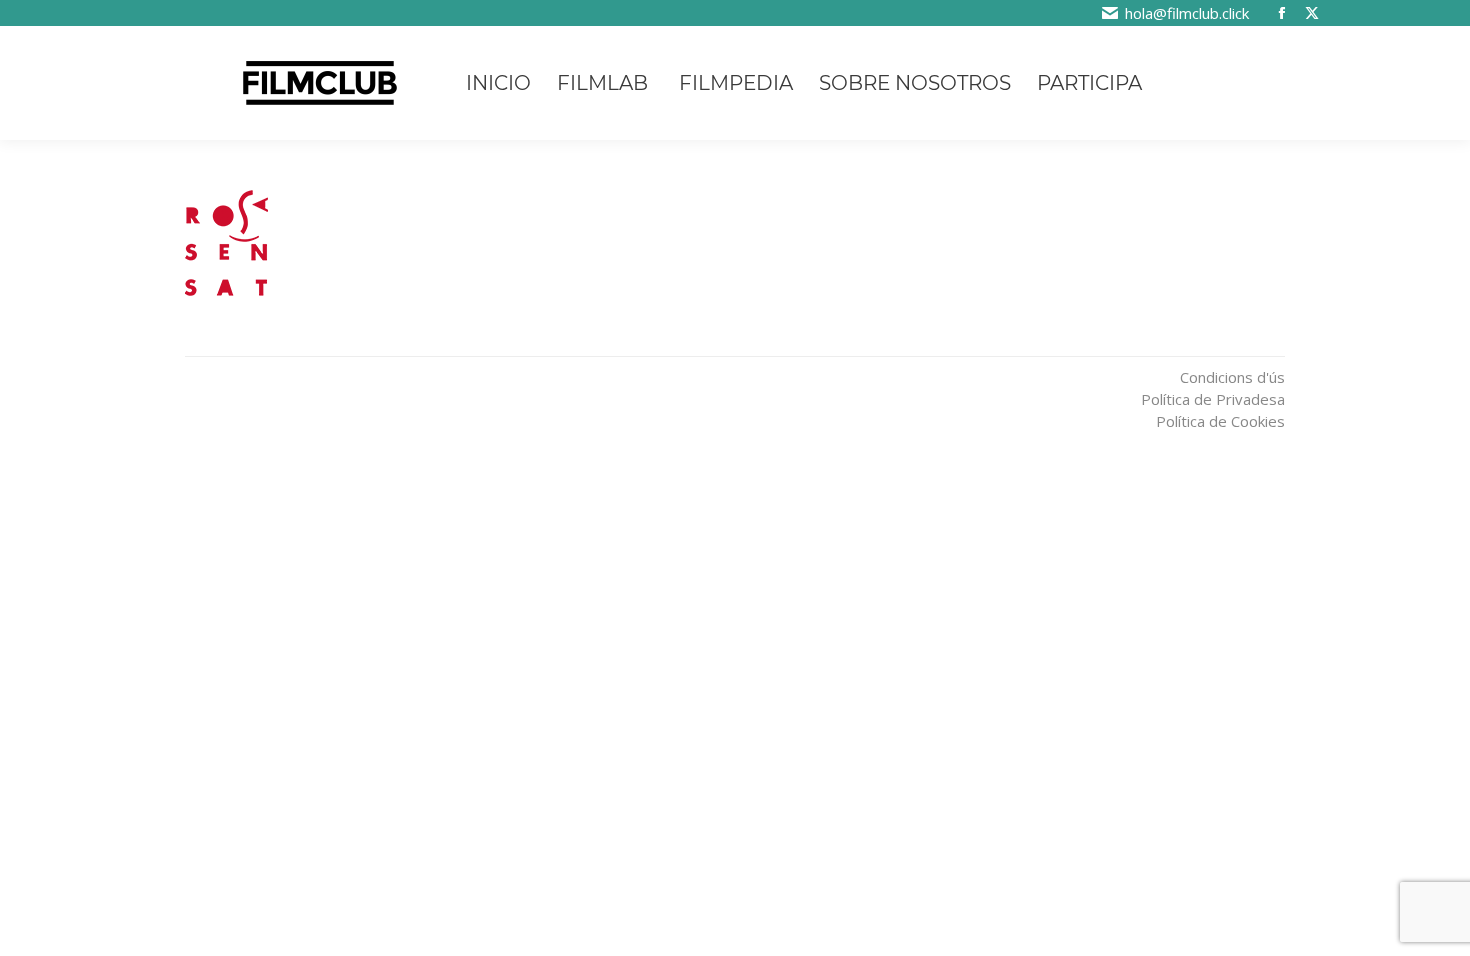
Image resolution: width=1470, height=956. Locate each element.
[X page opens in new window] (1312, 13)
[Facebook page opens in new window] (1282, 13)
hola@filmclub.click (1187, 13)
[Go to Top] (1440, 826)
